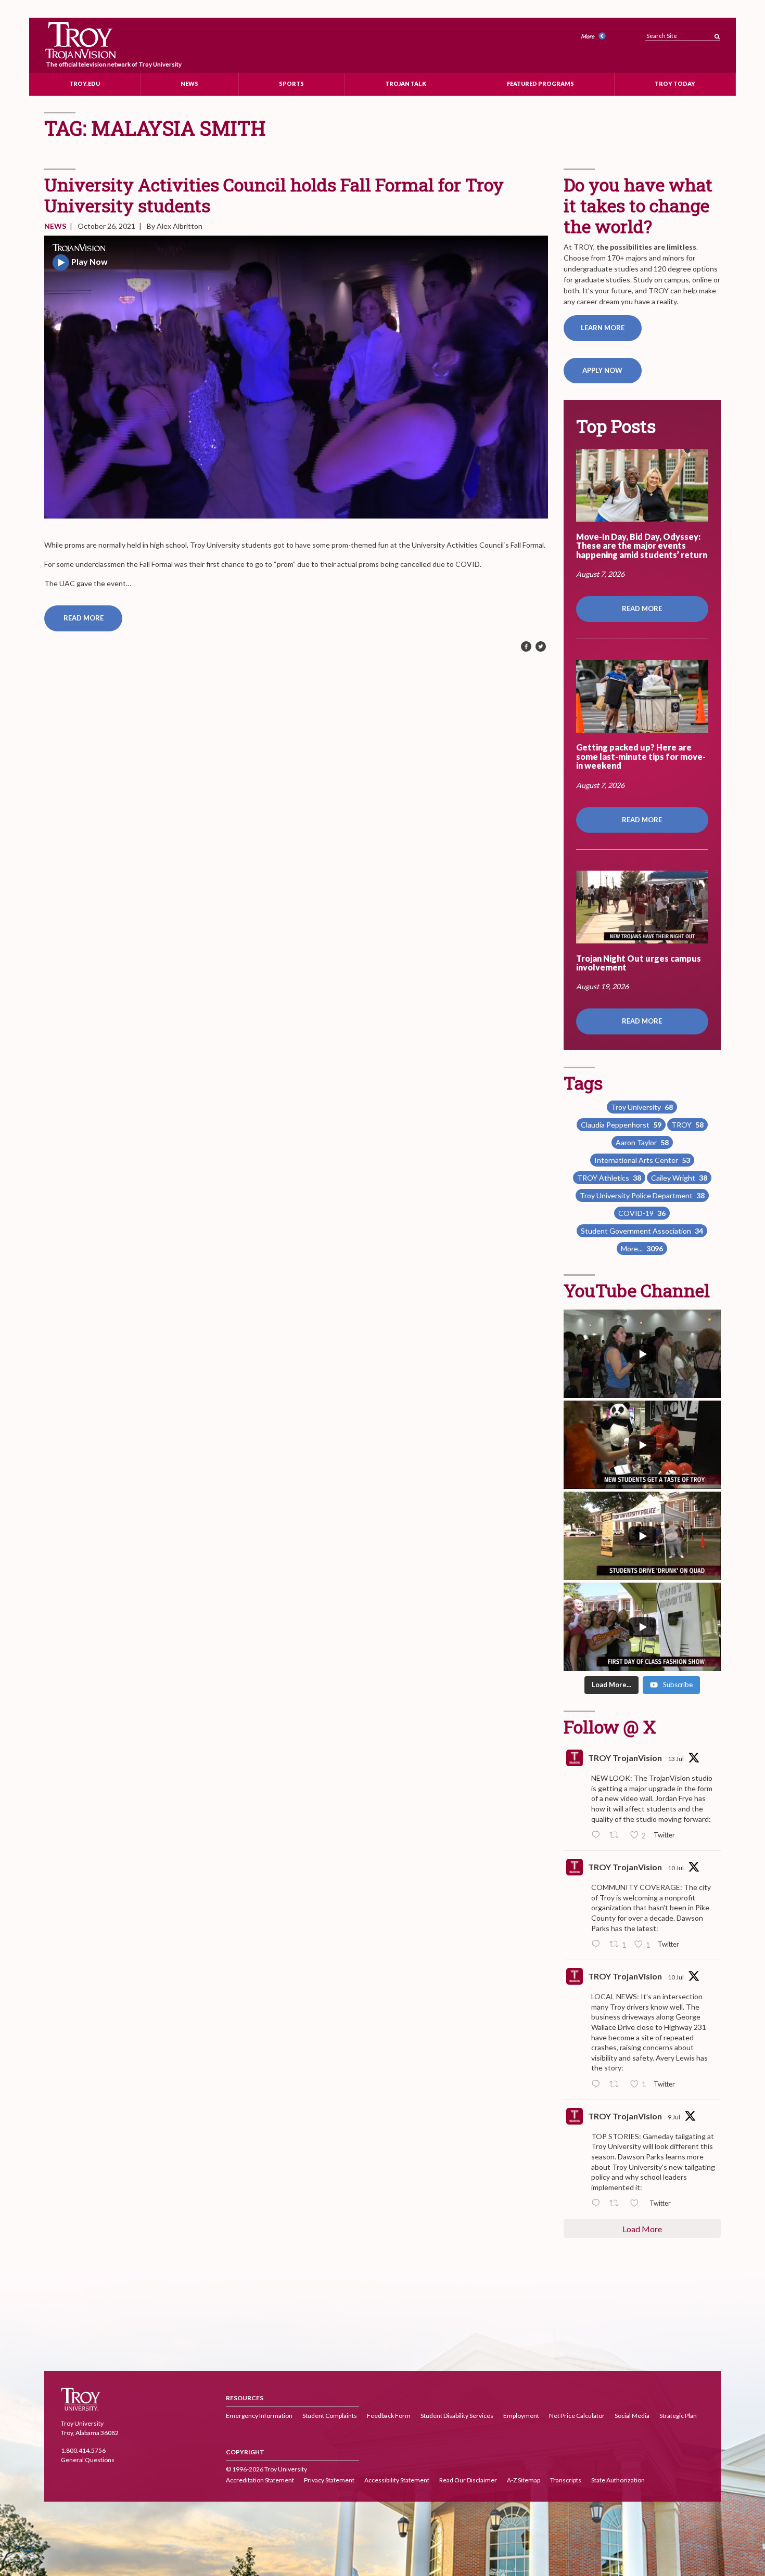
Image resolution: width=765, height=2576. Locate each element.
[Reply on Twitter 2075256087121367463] (598, 2204)
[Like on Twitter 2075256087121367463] (637, 2204)
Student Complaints (330, 2416)
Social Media (632, 2416)
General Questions (88, 2460)
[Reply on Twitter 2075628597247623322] (598, 1945)
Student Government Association (642, 1231)
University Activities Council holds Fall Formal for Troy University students (274, 195)
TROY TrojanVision (625, 1758)
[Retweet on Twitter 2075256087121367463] (617, 2204)
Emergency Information (259, 2416)
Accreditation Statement (260, 2480)
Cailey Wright (679, 1178)
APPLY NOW (602, 370)
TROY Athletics (609, 1178)
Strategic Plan (678, 2416)
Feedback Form (389, 2416)
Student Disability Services (457, 2416)
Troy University (642, 1107)
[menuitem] (595, 37)
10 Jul (676, 1868)
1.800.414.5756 (83, 2450)
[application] (296, 377)
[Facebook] (526, 647)
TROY (687, 1125)
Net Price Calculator (577, 2416)
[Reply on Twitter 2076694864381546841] (598, 1835)
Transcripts (566, 2480)
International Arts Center (642, 1160)
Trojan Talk (406, 83)
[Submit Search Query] (717, 34)
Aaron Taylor (642, 1142)
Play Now (90, 261)
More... (642, 1248)
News (189, 83)
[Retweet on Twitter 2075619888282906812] (617, 2085)
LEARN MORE (603, 328)
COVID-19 (642, 1213)
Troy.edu (85, 83)
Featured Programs (540, 83)
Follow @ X (610, 1726)
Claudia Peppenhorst (621, 1125)
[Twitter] (541, 647)
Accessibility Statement (397, 2480)
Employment (521, 2416)
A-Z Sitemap (524, 2480)
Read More (84, 618)
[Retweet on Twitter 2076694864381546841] (617, 1835)
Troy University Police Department (642, 1195)
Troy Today (675, 83)
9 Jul (674, 2117)
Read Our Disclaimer (468, 2480)
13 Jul (676, 1759)
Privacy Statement (329, 2480)
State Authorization (618, 2480)
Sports (291, 83)
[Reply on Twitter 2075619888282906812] (598, 2085)
